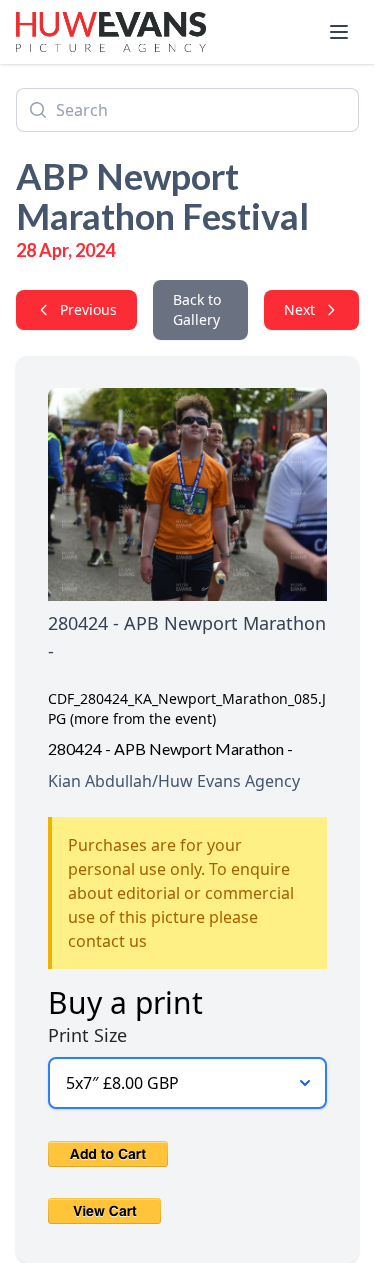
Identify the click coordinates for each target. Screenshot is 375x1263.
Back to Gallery (197, 309)
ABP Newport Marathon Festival (162, 196)
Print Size (87, 1035)
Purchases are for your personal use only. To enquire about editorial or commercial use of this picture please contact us (181, 893)
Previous (88, 309)
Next (299, 309)
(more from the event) (143, 718)
